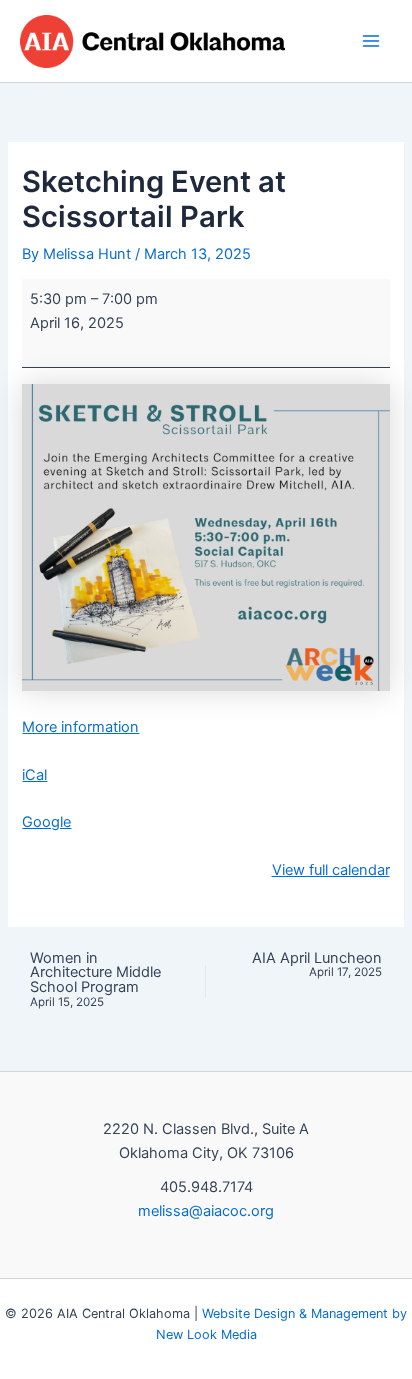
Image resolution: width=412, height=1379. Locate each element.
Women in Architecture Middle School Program (95, 980)
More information (80, 727)
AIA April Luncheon (317, 965)
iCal (34, 775)
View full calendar (331, 870)
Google (46, 822)
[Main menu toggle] (371, 41)
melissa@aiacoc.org (206, 1211)
